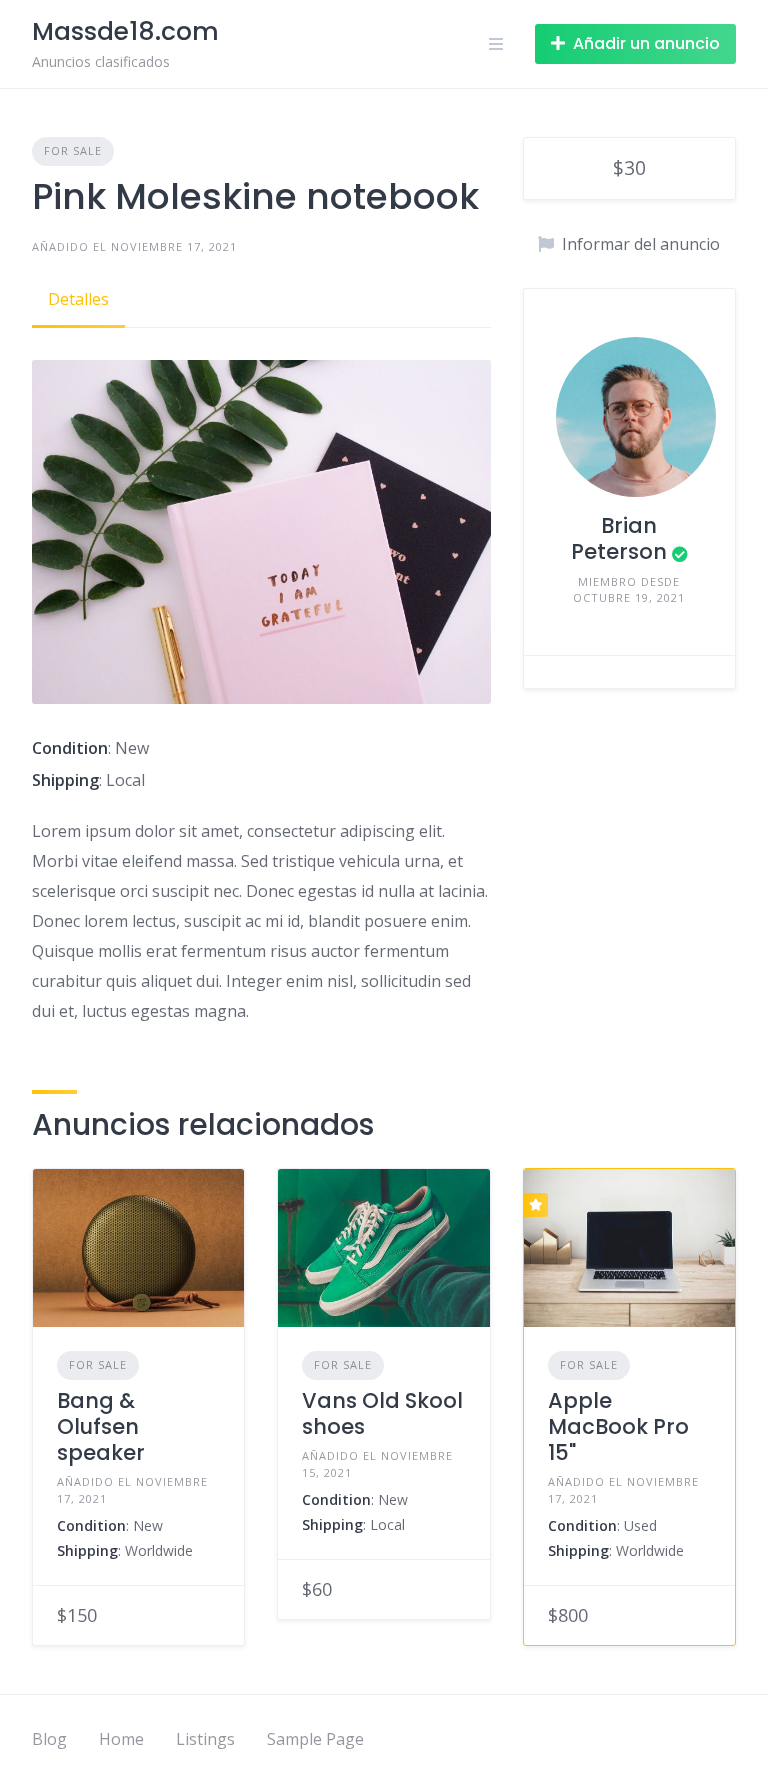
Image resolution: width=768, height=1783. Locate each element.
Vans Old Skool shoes (382, 1413)
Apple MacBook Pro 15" (618, 1427)
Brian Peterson (619, 538)
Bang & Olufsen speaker (101, 1427)
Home (121, 1739)
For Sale (73, 150)
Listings (205, 1739)
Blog (49, 1739)
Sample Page (315, 1739)
